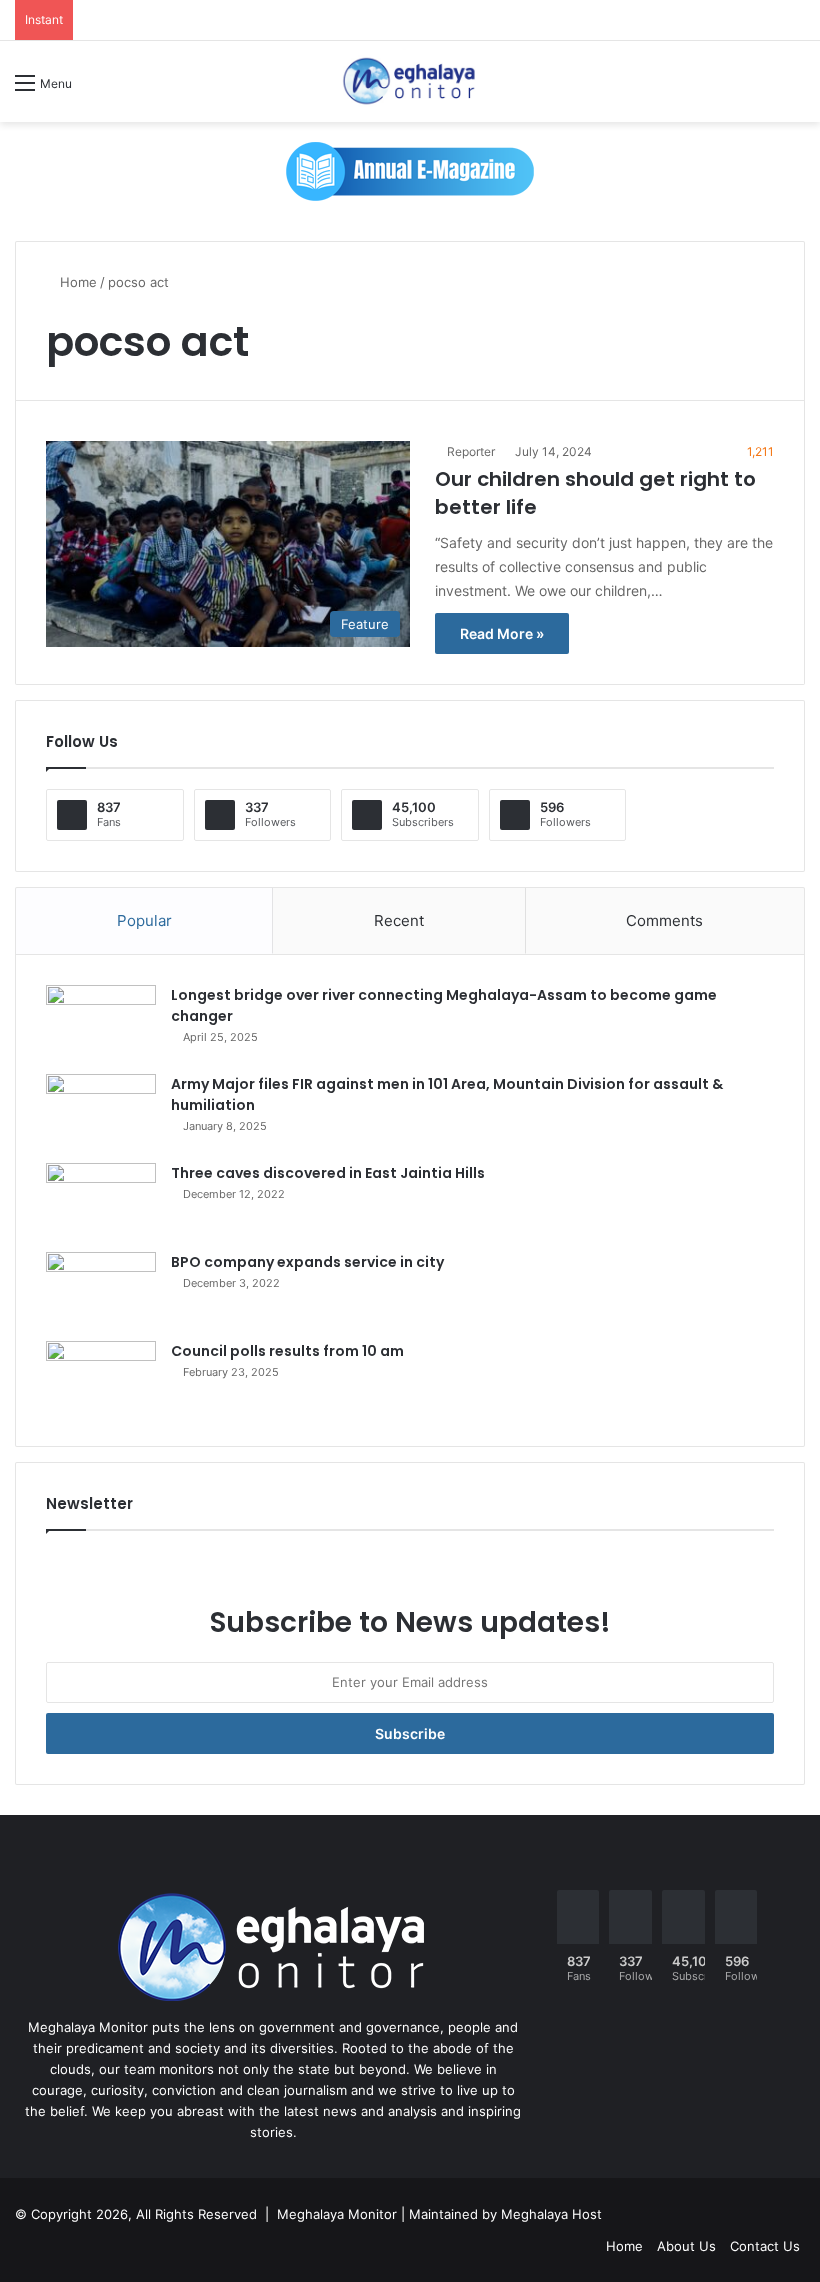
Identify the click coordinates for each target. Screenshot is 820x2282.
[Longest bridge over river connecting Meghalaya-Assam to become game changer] (101, 1022)
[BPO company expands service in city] (101, 1289)
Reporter (471, 451)
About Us (686, 2246)
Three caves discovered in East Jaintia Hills (328, 1173)
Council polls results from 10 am (287, 1351)
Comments (664, 920)
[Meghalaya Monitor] (410, 81)
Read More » (502, 633)
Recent (399, 920)
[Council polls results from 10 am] (101, 1378)
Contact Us (765, 2246)
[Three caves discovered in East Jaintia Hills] (101, 1200)
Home (76, 282)
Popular (144, 920)
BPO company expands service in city (307, 1262)
